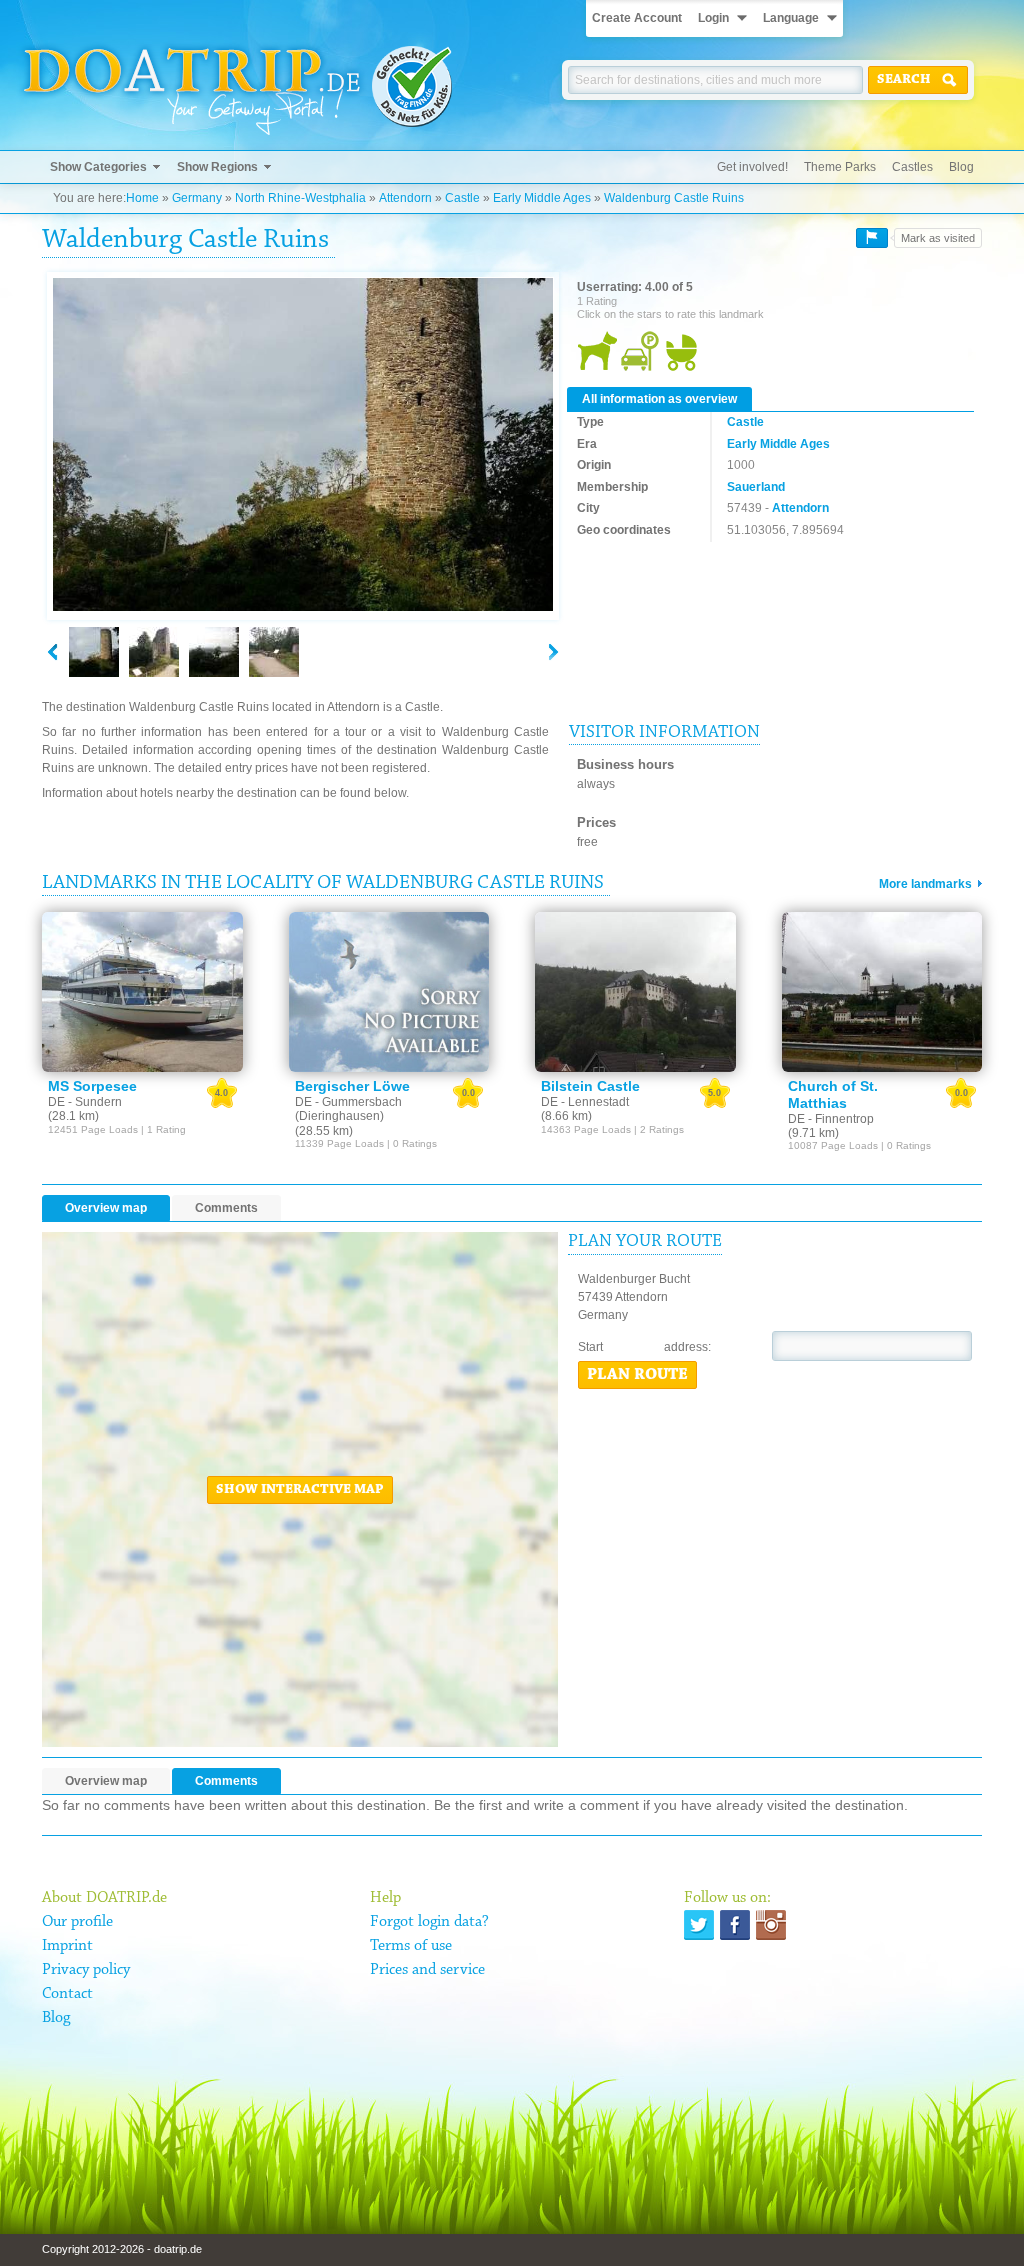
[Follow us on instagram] (771, 1925)
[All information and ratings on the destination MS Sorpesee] (142, 992)
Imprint (67, 1946)
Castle (462, 198)
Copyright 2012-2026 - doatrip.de (122, 2249)
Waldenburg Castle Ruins (674, 198)
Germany (197, 198)
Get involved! (752, 167)
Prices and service (427, 1970)
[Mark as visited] (872, 238)
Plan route (637, 1375)
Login (713, 18)
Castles (912, 167)
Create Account (637, 18)
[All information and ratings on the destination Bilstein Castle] (635, 992)
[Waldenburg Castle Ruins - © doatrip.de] (303, 445)
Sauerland (756, 487)
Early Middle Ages (542, 198)
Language (791, 18)
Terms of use (411, 1946)
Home (142, 198)
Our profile (77, 1922)
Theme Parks (840, 167)
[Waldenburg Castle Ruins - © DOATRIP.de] (154, 652)
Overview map (106, 1208)
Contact (67, 1994)
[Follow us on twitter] (699, 1925)
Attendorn (405, 198)
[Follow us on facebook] (735, 1925)
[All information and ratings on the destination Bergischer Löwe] (389, 992)
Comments (226, 1208)
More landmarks (925, 884)
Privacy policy (86, 1970)
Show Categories (98, 167)
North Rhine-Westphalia (300, 198)
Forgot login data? (429, 1922)
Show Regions (217, 167)
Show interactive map (300, 1490)
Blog (961, 167)
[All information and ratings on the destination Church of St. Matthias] (882, 992)
